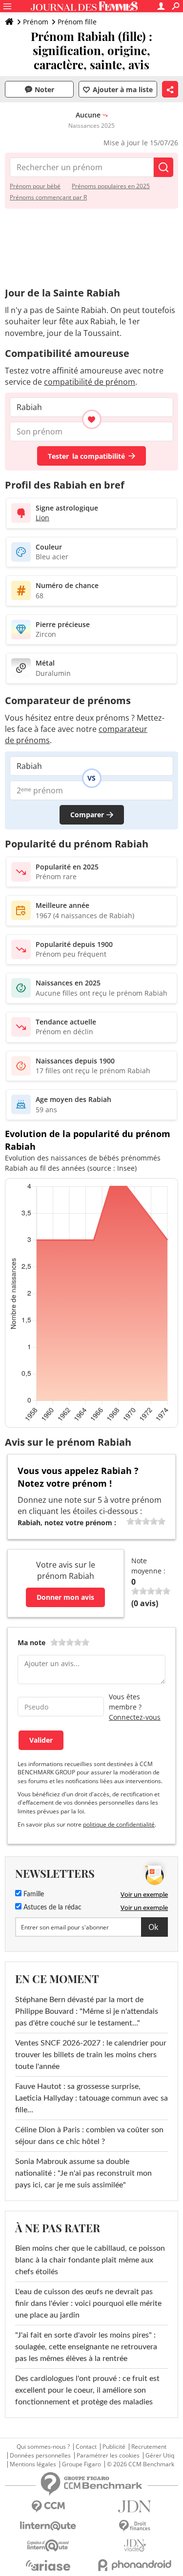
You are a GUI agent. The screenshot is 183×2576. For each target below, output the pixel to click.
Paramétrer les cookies (108, 2456)
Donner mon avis (65, 1597)
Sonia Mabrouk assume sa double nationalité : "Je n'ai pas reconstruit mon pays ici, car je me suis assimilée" (83, 2173)
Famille (33, 1894)
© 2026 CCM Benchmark (141, 2464)
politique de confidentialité (119, 1824)
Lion (42, 518)
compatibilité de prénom (90, 382)
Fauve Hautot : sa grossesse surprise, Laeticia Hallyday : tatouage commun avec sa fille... (91, 2098)
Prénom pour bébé (35, 186)
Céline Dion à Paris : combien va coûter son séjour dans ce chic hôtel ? (89, 2136)
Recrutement (149, 2447)
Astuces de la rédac (51, 1907)
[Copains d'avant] (48, 2546)
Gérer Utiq (160, 2456)
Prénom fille (77, 22)
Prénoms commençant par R (48, 197)
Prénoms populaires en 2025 (111, 186)
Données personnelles (40, 2456)
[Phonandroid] (135, 2565)
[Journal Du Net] (135, 2507)
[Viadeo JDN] (135, 2546)
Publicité (114, 2447)
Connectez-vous (135, 1717)
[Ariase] (48, 2565)
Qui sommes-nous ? (43, 2447)
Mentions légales (33, 2464)
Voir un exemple (144, 1894)
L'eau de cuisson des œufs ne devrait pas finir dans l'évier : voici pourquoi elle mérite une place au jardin (88, 2303)
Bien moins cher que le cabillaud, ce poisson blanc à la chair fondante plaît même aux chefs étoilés (90, 2260)
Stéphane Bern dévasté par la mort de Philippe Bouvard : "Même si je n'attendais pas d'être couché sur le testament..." (87, 2011)
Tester (86, 456)
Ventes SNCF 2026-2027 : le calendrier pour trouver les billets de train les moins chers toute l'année (91, 2055)
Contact (86, 2447)
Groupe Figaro (81, 2464)
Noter (44, 89)
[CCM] (48, 2507)
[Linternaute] (48, 2526)
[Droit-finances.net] (135, 2526)
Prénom (36, 22)
